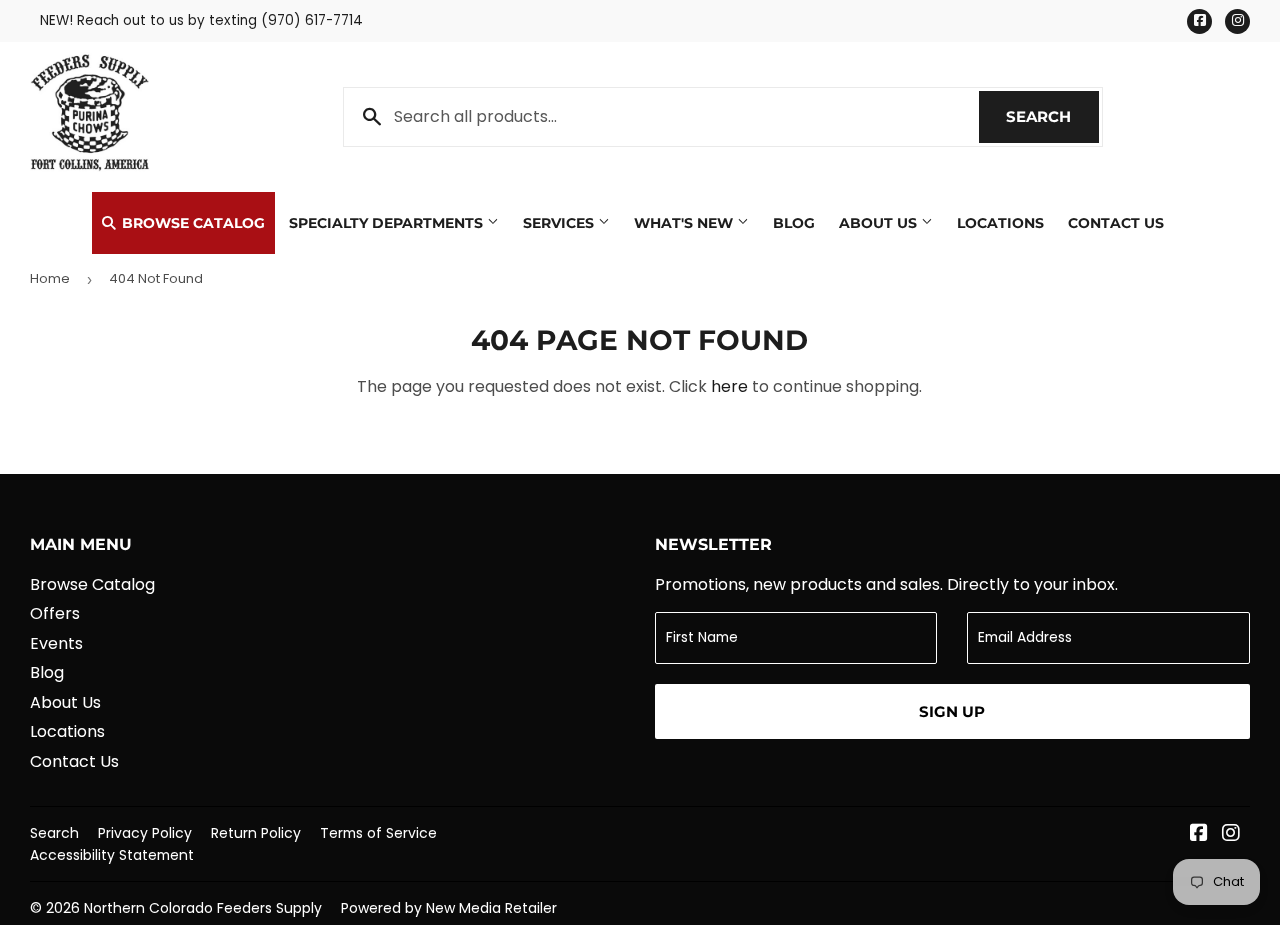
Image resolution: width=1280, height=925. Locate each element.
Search (1052, 116)
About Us (880, 223)
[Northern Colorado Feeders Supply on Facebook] (1199, 834)
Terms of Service (378, 833)
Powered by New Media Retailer (449, 908)
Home (50, 278)
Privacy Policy (145, 833)
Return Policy (256, 833)
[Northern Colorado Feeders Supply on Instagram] (1231, 834)
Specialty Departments (388, 223)
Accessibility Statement (112, 855)
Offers (55, 613)
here (729, 386)
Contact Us (1116, 223)
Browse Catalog (191, 223)
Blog (794, 223)
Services (560, 223)
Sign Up (952, 711)
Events (56, 643)
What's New (685, 223)
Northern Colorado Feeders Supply (203, 908)
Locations (1000, 223)
